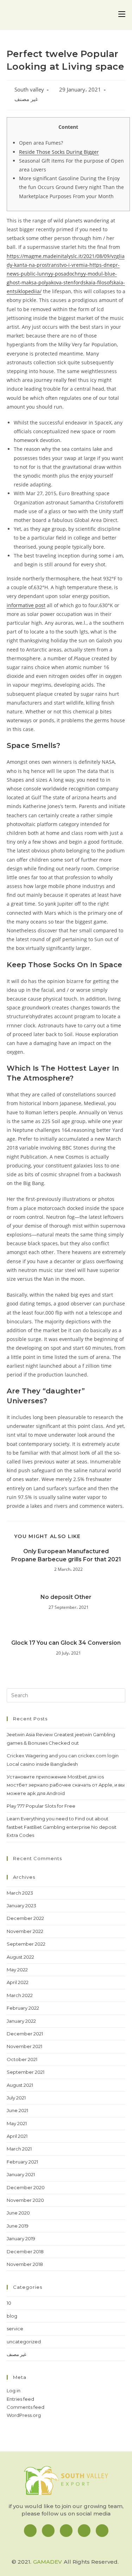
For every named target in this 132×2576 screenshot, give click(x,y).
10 (9, 2303)
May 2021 (17, 2123)
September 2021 (26, 2072)
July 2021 (16, 2098)
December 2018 (25, 2251)
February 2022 (23, 2008)
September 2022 (26, 1944)
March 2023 (20, 1893)
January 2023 (21, 1906)
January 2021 (21, 2174)
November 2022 (25, 1931)
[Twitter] (84, 2531)
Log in (14, 2391)
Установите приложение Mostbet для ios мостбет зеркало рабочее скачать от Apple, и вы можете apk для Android (66, 1785)
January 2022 (21, 2021)
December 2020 (26, 2187)
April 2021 (17, 2136)
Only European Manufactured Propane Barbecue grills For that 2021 (66, 1555)
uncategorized (24, 2342)
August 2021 (20, 2085)
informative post (26, 605)
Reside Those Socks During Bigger (59, 152)
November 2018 (25, 2264)
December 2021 (25, 2034)
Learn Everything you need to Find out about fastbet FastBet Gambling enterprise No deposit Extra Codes (62, 1827)
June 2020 (18, 2213)
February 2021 (22, 2162)
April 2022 (18, 1982)
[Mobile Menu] (122, 15)
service (15, 2329)
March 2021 (19, 2149)
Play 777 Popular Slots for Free (41, 1806)
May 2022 (17, 1970)
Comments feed (26, 2407)
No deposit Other (66, 1597)
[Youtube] (102, 2531)
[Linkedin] (66, 2531)
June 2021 (17, 2110)
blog (12, 2316)
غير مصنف (26, 99)
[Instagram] (48, 2531)
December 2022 (25, 1918)
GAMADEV (48, 2562)
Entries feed (20, 2399)
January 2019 (21, 2238)
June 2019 (18, 2226)
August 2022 (20, 1957)
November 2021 (24, 2046)
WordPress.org (24, 2415)
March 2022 (20, 1995)
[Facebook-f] (30, 2531)
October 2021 (22, 2059)
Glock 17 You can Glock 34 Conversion (66, 1643)
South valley (29, 90)
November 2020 (25, 2200)
